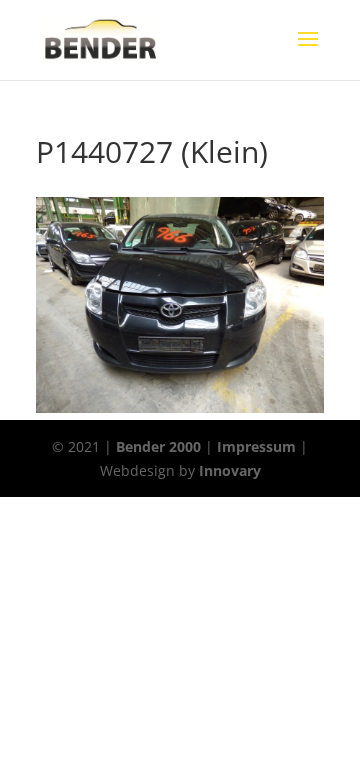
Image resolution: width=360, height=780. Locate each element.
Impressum (256, 446)
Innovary (230, 470)
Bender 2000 (158, 446)
